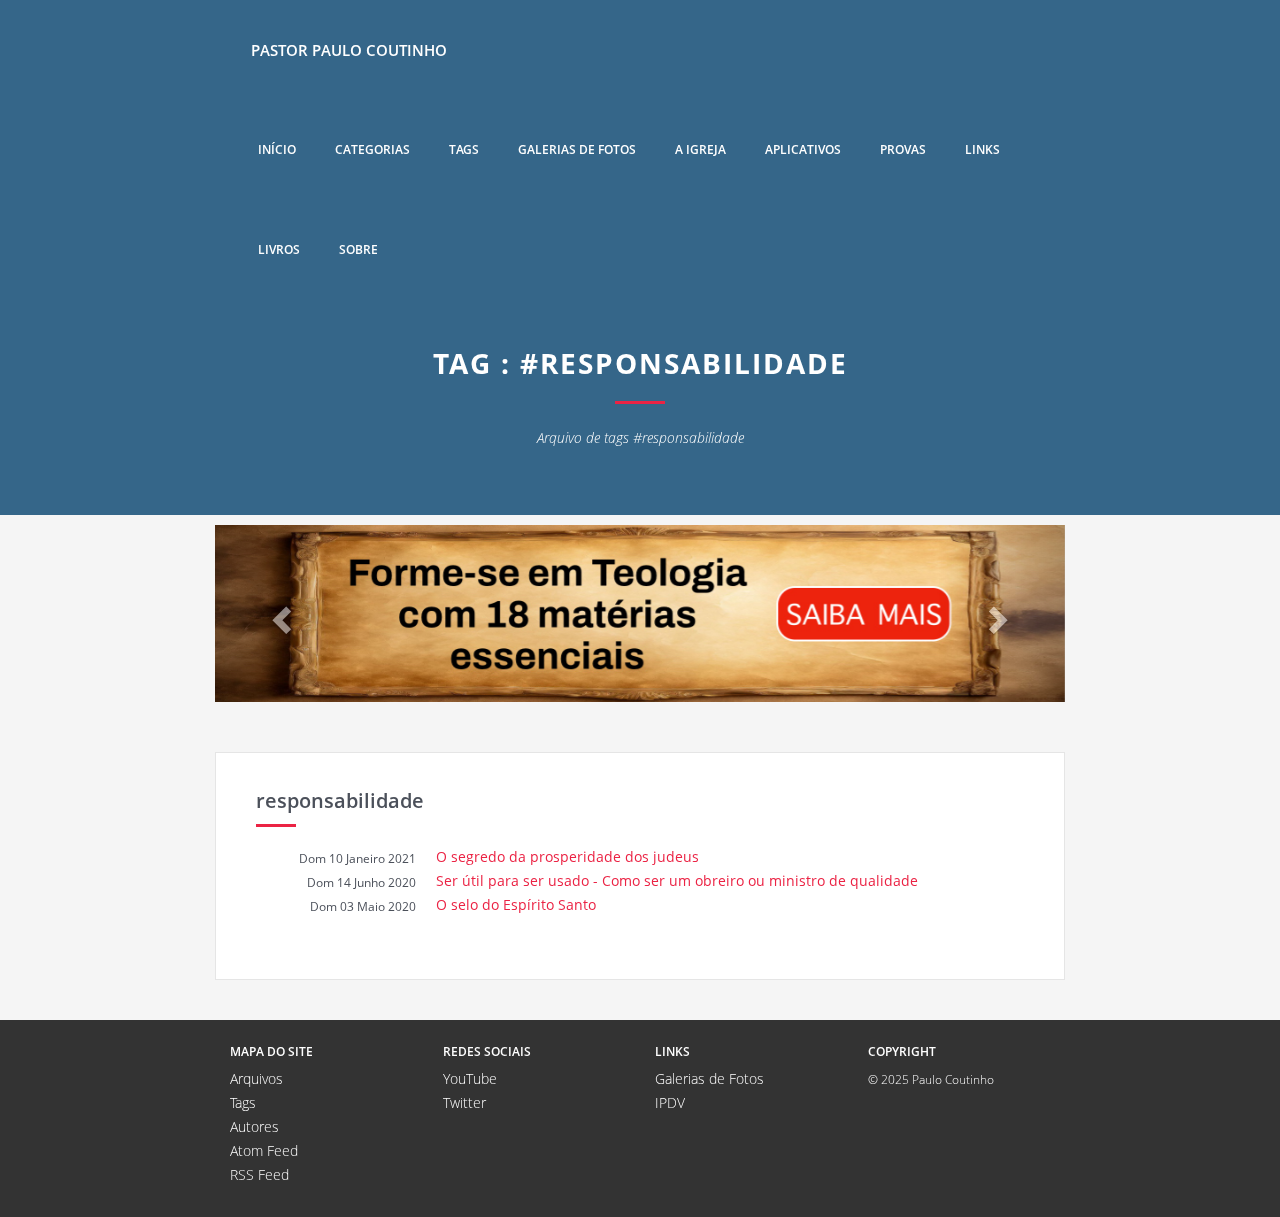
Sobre (358, 249)
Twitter (464, 1102)
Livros (279, 249)
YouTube (470, 1078)
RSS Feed (259, 1174)
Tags (464, 149)
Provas (903, 149)
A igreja (700, 149)
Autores (254, 1126)
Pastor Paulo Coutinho (349, 50)
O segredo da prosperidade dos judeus (567, 856)
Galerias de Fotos (709, 1078)
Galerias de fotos (577, 149)
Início (277, 149)
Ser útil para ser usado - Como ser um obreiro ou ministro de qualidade (677, 880)
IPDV (670, 1102)
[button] (279, 613)
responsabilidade (340, 800)
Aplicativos (803, 149)
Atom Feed (264, 1150)
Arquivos (256, 1078)
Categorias (372, 149)
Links (982, 149)
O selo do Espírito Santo (516, 904)
